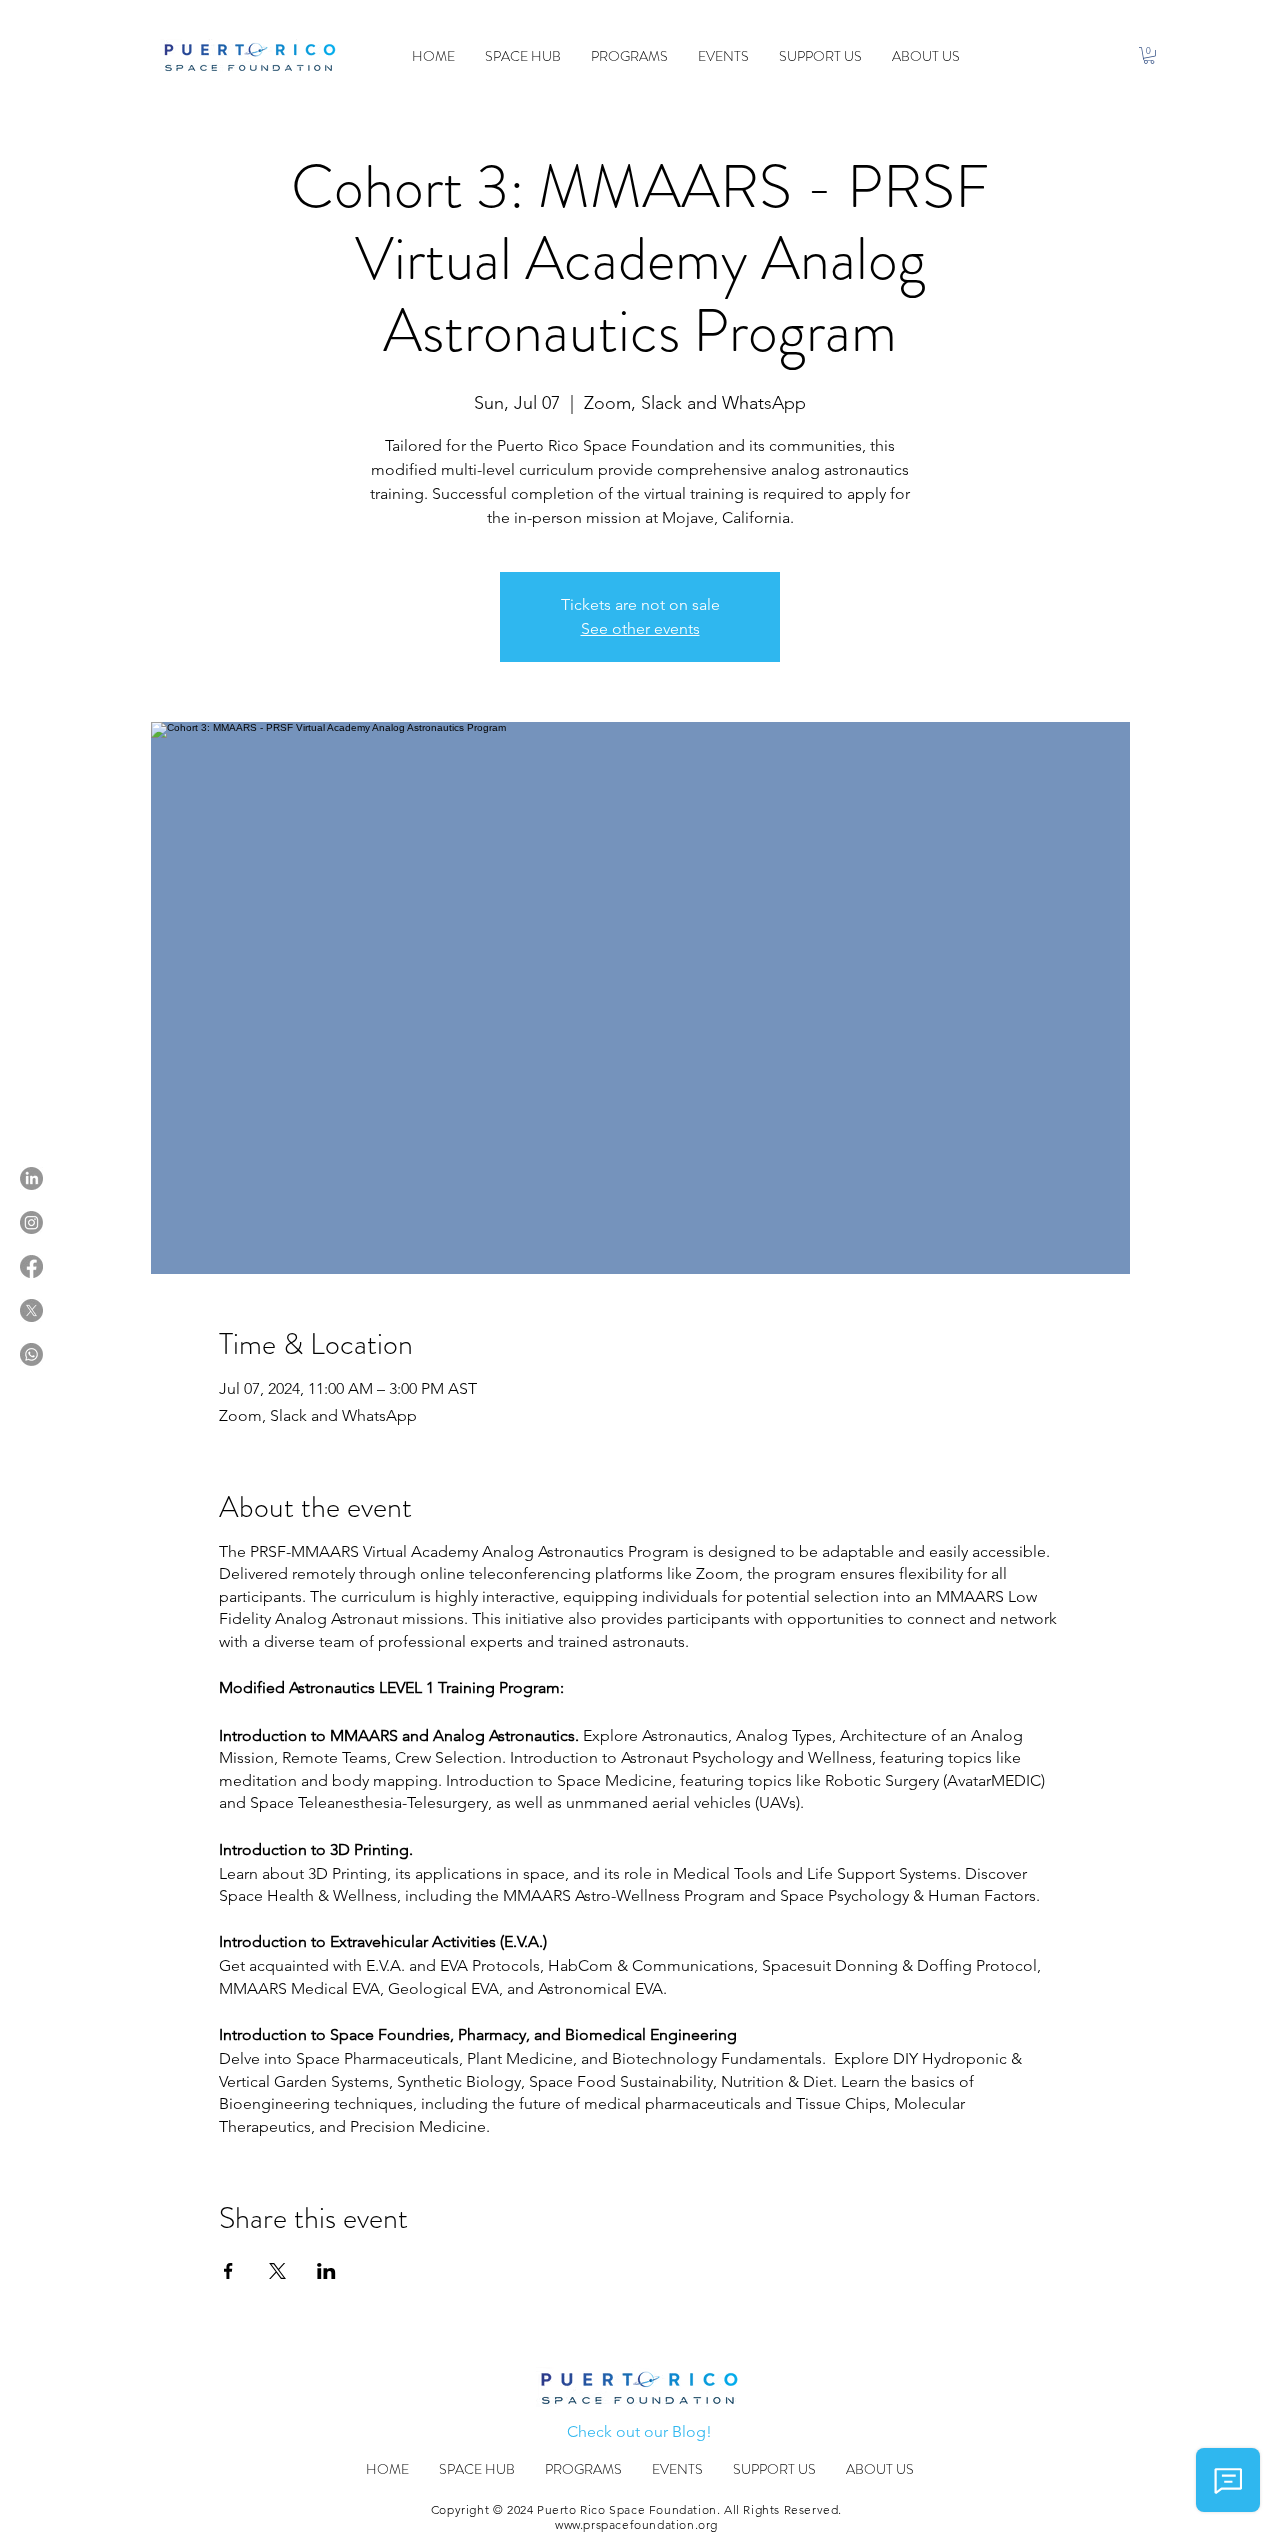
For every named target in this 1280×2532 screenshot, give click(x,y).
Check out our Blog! (639, 2431)
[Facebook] (31, 1266)
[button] (1149, 55)
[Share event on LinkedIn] (326, 2271)
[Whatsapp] (31, 1354)
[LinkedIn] (31, 1178)
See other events (640, 628)
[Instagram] (31, 1222)
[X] (31, 1310)
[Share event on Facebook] (228, 2271)
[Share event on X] (277, 2271)
